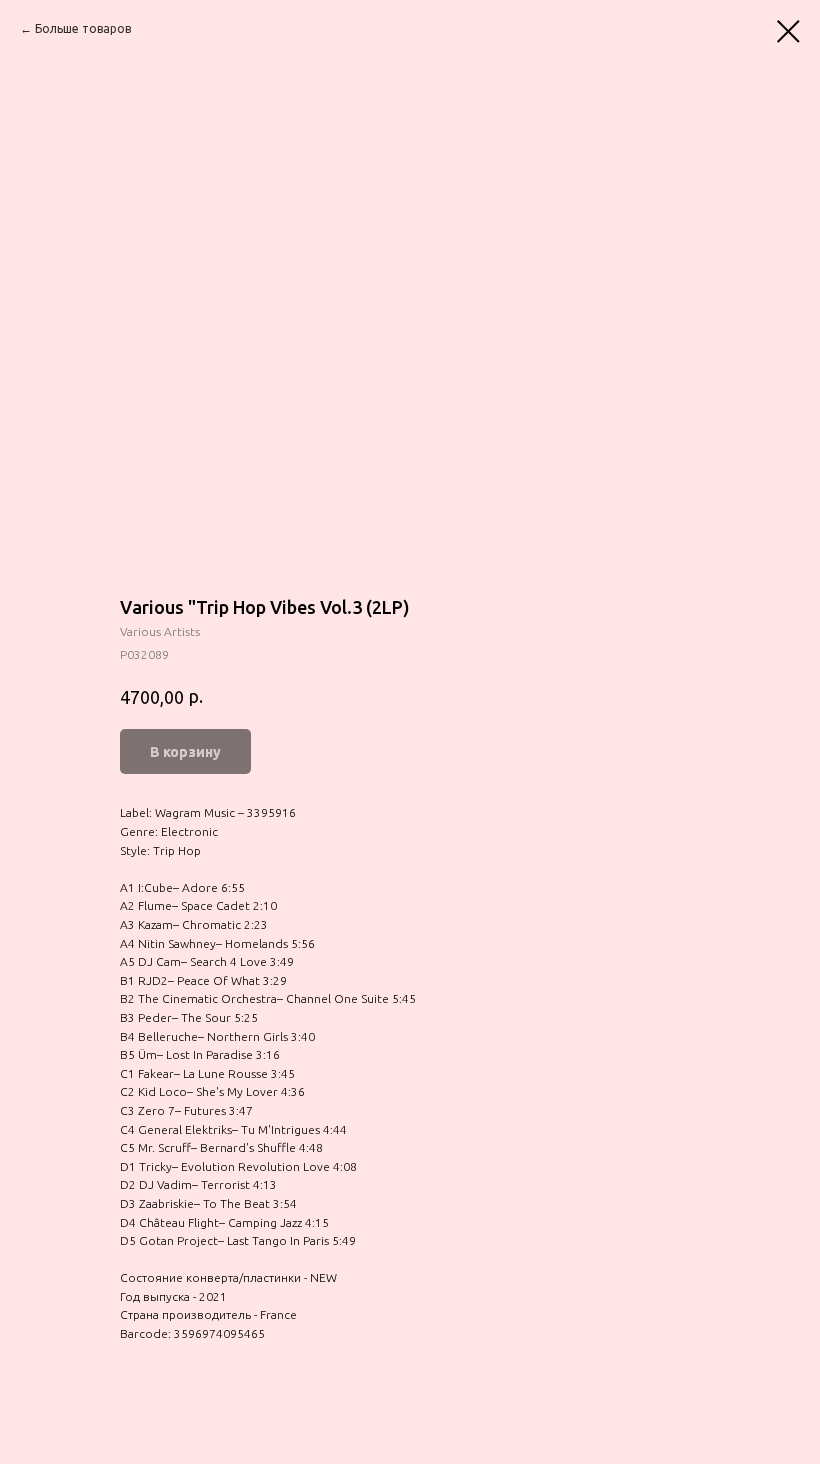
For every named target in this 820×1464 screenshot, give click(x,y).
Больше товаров (83, 28)
